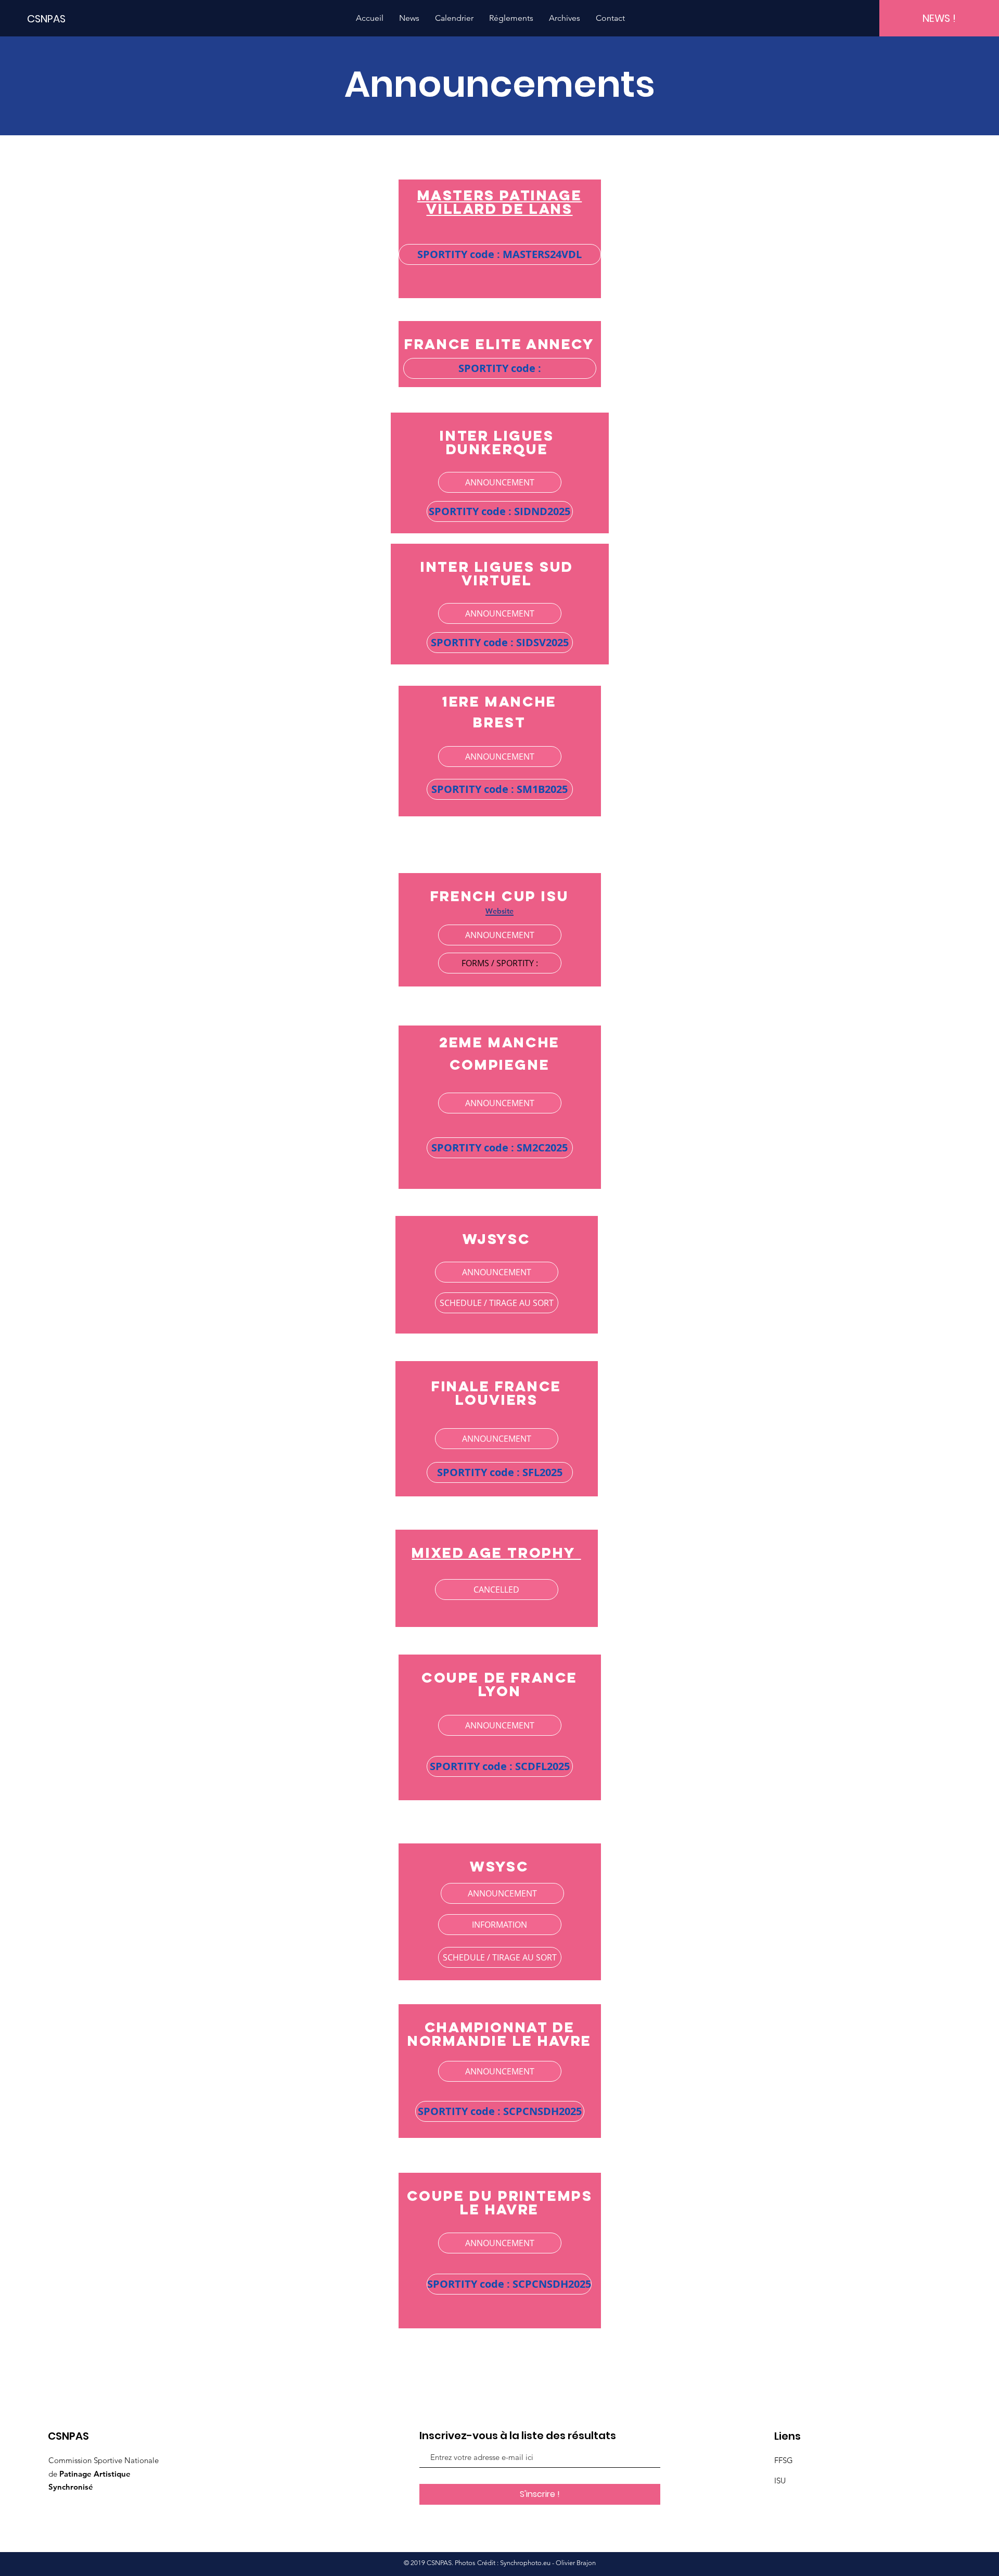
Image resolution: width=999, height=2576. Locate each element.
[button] (500, 254)
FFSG (784, 2460)
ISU (780, 2481)
